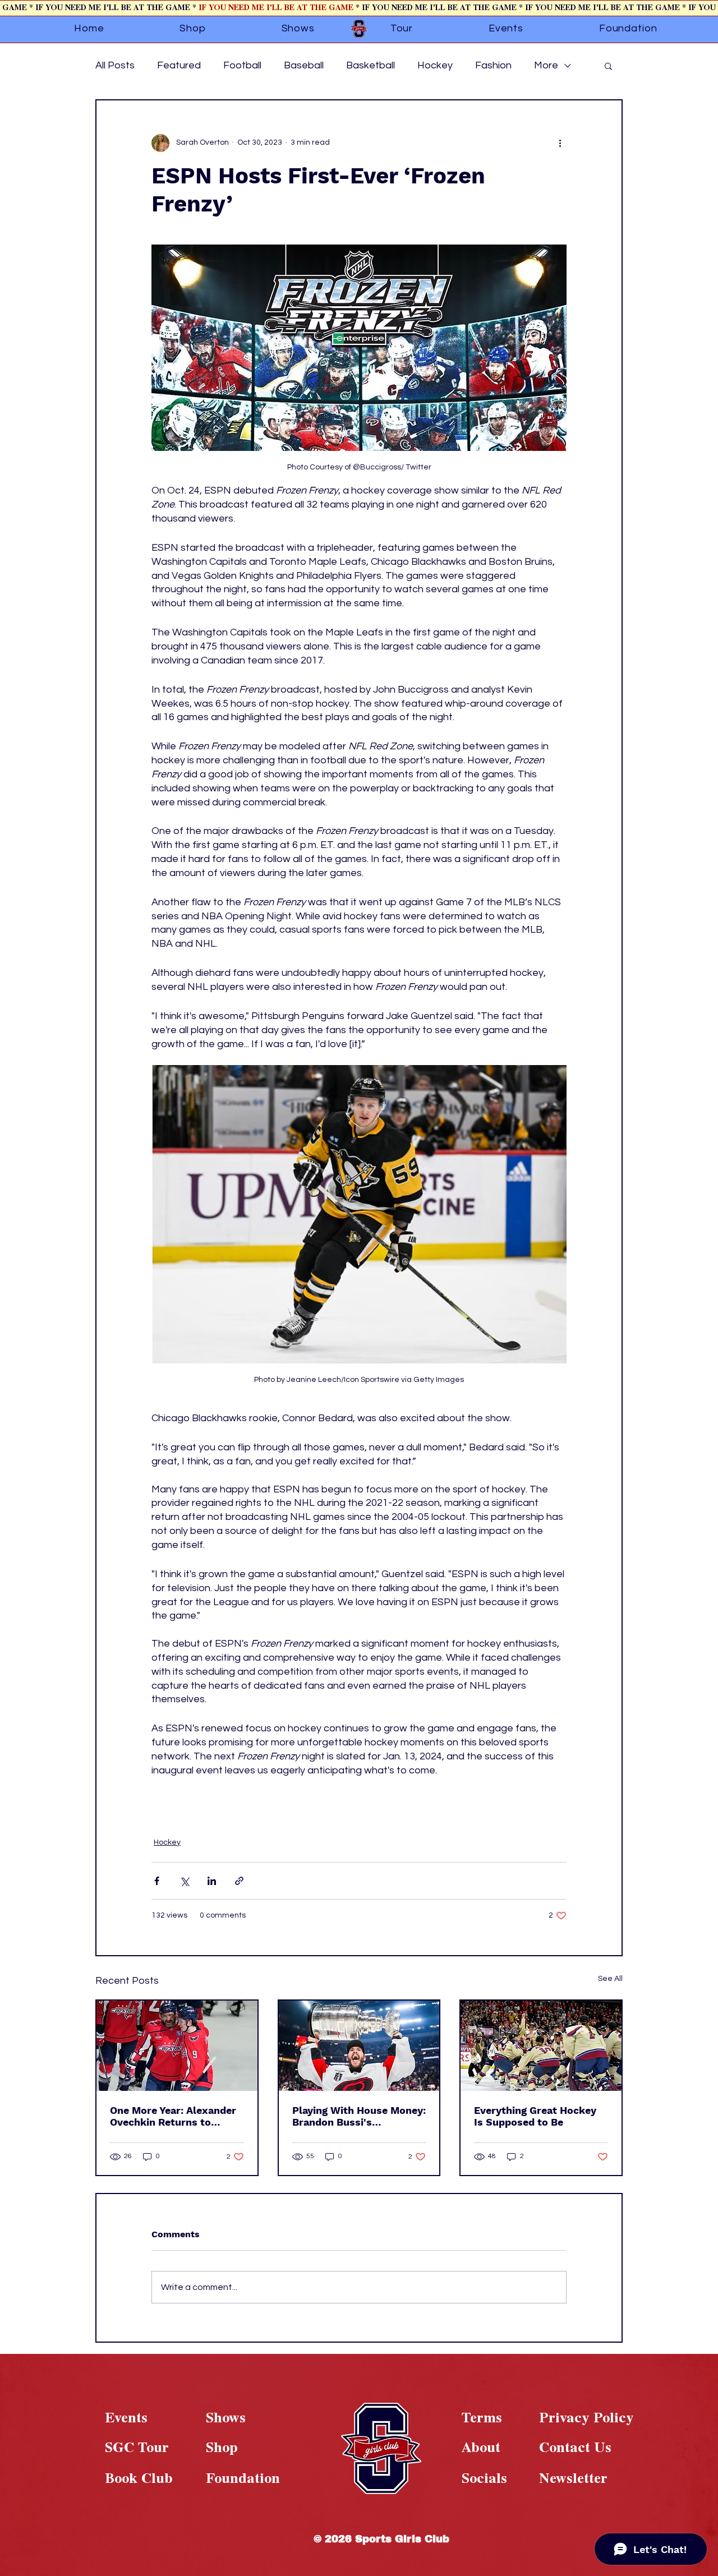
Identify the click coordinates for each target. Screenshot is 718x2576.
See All (610, 1979)
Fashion (493, 65)
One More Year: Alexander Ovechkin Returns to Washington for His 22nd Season (173, 2116)
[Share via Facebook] (157, 1881)
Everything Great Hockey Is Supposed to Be (535, 2116)
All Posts (115, 65)
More (546, 65)
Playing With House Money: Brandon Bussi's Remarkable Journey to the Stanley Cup (359, 2116)
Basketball (370, 65)
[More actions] (560, 143)
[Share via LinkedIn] (212, 1881)
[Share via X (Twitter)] (184, 1881)
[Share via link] (239, 1881)
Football (242, 65)
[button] (608, 66)
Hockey (435, 65)
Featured (179, 65)
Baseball (304, 65)
